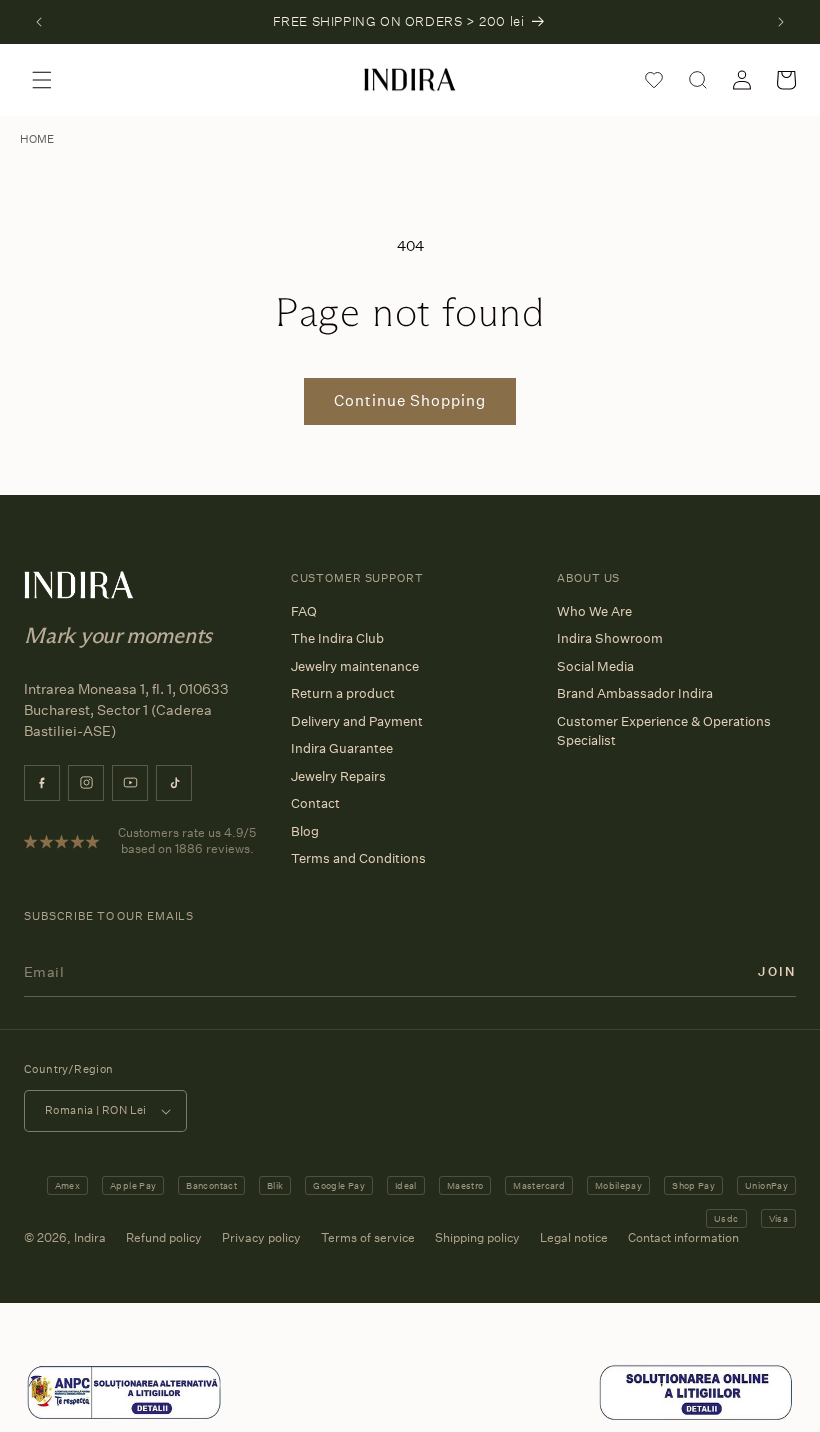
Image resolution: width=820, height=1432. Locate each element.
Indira (90, 1237)
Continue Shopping (410, 400)
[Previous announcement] (39, 22)
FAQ (304, 611)
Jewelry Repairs (338, 776)
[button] (42, 80)
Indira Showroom (610, 638)
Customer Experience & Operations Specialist (664, 731)
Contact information (683, 1237)
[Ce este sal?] (124, 1417)
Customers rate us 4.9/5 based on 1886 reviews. (187, 841)
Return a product (343, 693)
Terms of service (368, 1237)
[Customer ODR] (696, 1417)
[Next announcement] (781, 22)
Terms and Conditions (358, 858)
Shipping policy (477, 1237)
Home (37, 139)
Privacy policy (261, 1237)
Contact (315, 803)
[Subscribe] (777, 971)
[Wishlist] (654, 80)
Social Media (595, 666)
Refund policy (164, 1237)
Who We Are (594, 611)
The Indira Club (337, 638)
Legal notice (574, 1237)
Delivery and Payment (357, 721)
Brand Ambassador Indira (635, 693)
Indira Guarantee (342, 748)
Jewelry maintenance (355, 666)
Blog (305, 831)
